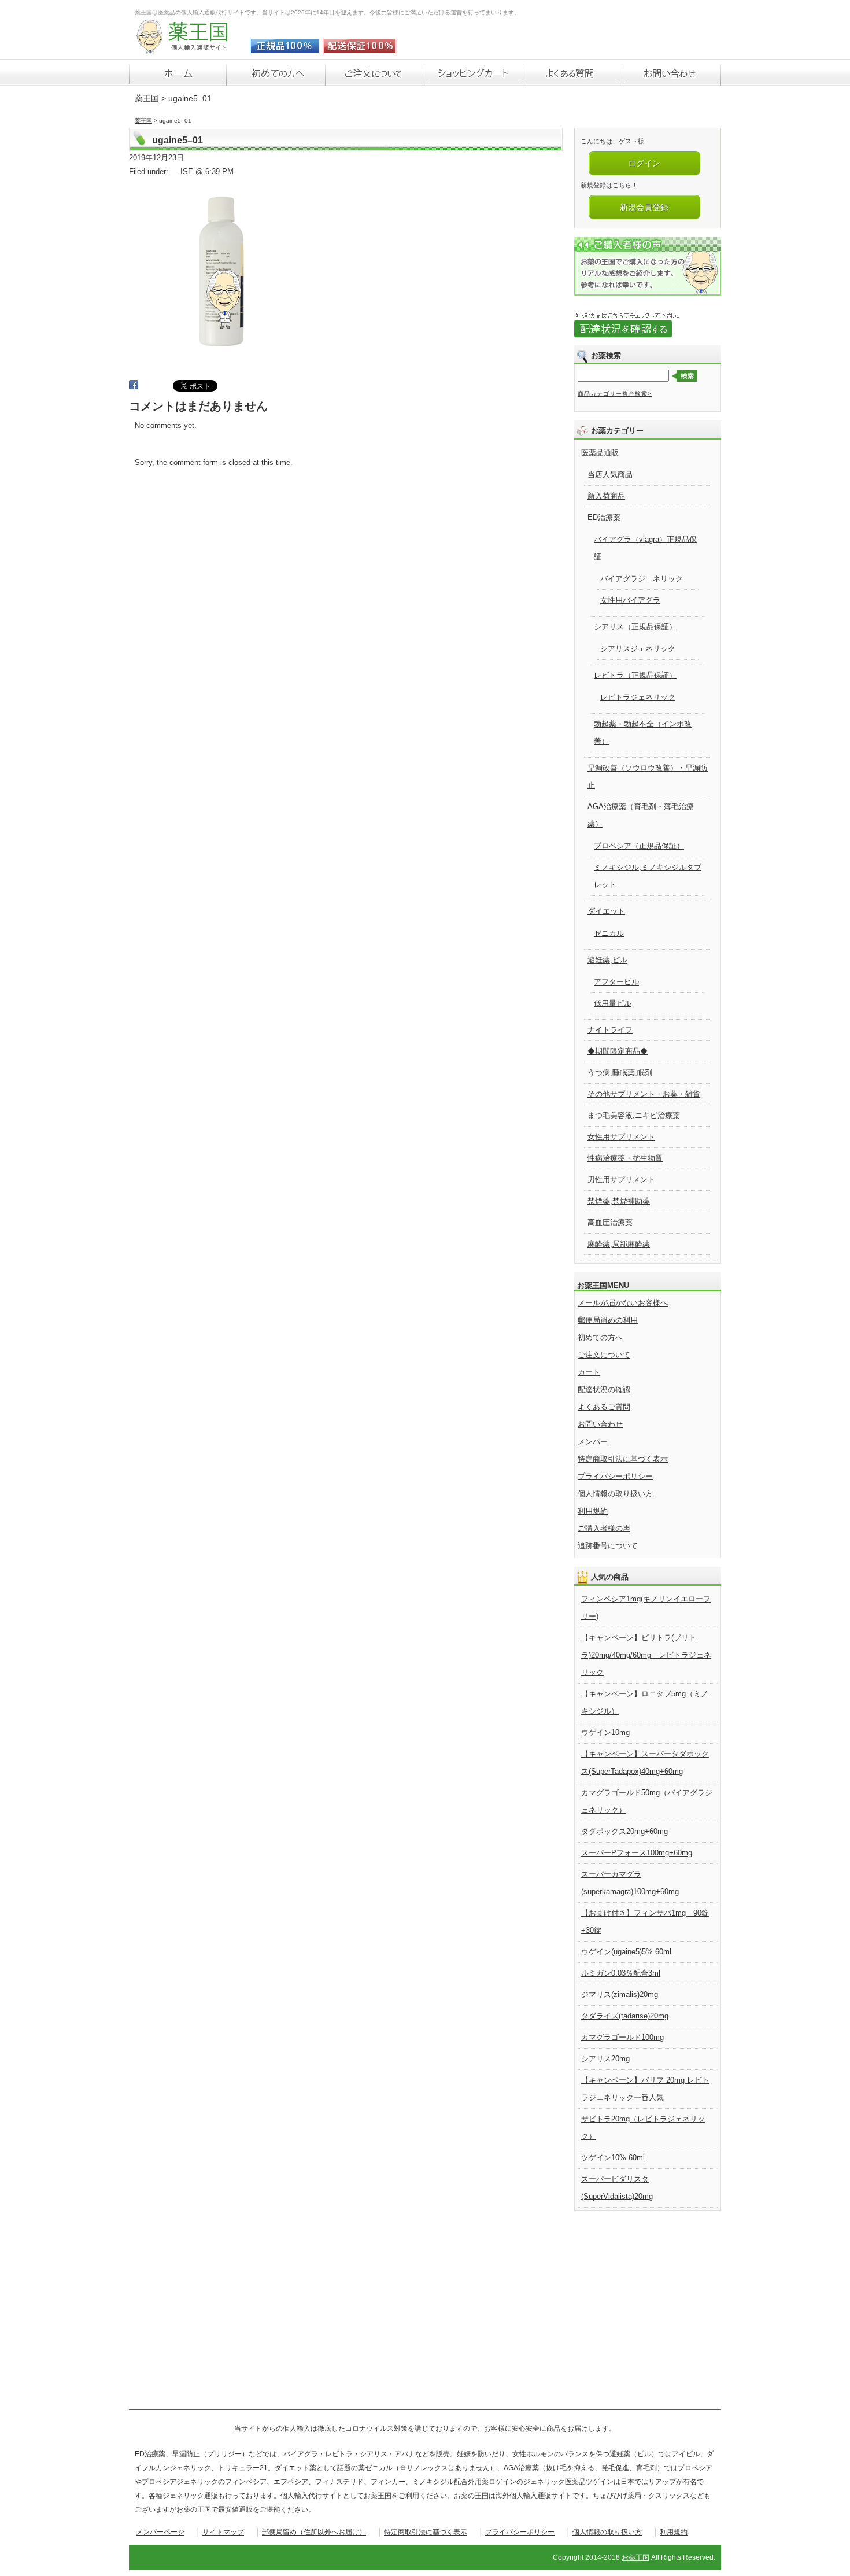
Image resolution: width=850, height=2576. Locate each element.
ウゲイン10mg (605, 1732)
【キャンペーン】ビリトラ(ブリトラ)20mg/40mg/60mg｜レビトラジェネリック (646, 1655)
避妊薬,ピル (607, 960)
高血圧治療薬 (610, 1222)
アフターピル (616, 982)
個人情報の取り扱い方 (615, 1494)
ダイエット (606, 911)
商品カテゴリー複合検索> (615, 394)
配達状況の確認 (604, 1390)
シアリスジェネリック (638, 649)
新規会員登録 (644, 207)
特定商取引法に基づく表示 (623, 1459)
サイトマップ (223, 2532)
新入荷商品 (606, 496)
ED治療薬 (604, 517)
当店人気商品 (610, 475)
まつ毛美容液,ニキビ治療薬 (634, 1115)
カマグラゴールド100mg (622, 2037)
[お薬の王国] (190, 48)
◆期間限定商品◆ (618, 1051)
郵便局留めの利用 (608, 1320)
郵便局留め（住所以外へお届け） (314, 2532)
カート (589, 1372)
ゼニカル (609, 933)
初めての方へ (600, 1337)
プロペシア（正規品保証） (639, 846)
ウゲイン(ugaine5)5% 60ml (626, 1952)
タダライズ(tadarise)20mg (625, 2016)
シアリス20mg (605, 2059)
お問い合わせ (600, 1424)
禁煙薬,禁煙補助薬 (619, 1201)
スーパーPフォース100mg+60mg (637, 1853)
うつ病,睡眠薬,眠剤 (620, 1073)
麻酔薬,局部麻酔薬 (619, 1244)
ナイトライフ (610, 1030)
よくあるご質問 (604, 1407)
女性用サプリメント (621, 1137)
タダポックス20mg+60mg (624, 1831)
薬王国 (147, 98)
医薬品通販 (600, 453)
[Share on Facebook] (134, 387)
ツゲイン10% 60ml (613, 2158)
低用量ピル (613, 1003)
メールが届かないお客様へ (623, 1303)
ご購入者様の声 (604, 1528)
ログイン (644, 163)
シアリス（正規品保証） (635, 627)
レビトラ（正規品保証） (635, 675)
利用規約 (593, 1511)
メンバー (593, 1442)
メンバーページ (160, 2532)
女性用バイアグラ (630, 600)
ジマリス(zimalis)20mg (620, 1994)
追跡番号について (608, 1546)
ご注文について (604, 1355)
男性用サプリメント (621, 1180)
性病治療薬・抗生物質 (625, 1158)
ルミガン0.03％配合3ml (621, 1973)
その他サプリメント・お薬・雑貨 (644, 1094)
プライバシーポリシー (615, 1476)
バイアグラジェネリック (642, 579)
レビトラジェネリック (638, 697)
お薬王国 (635, 2557)
